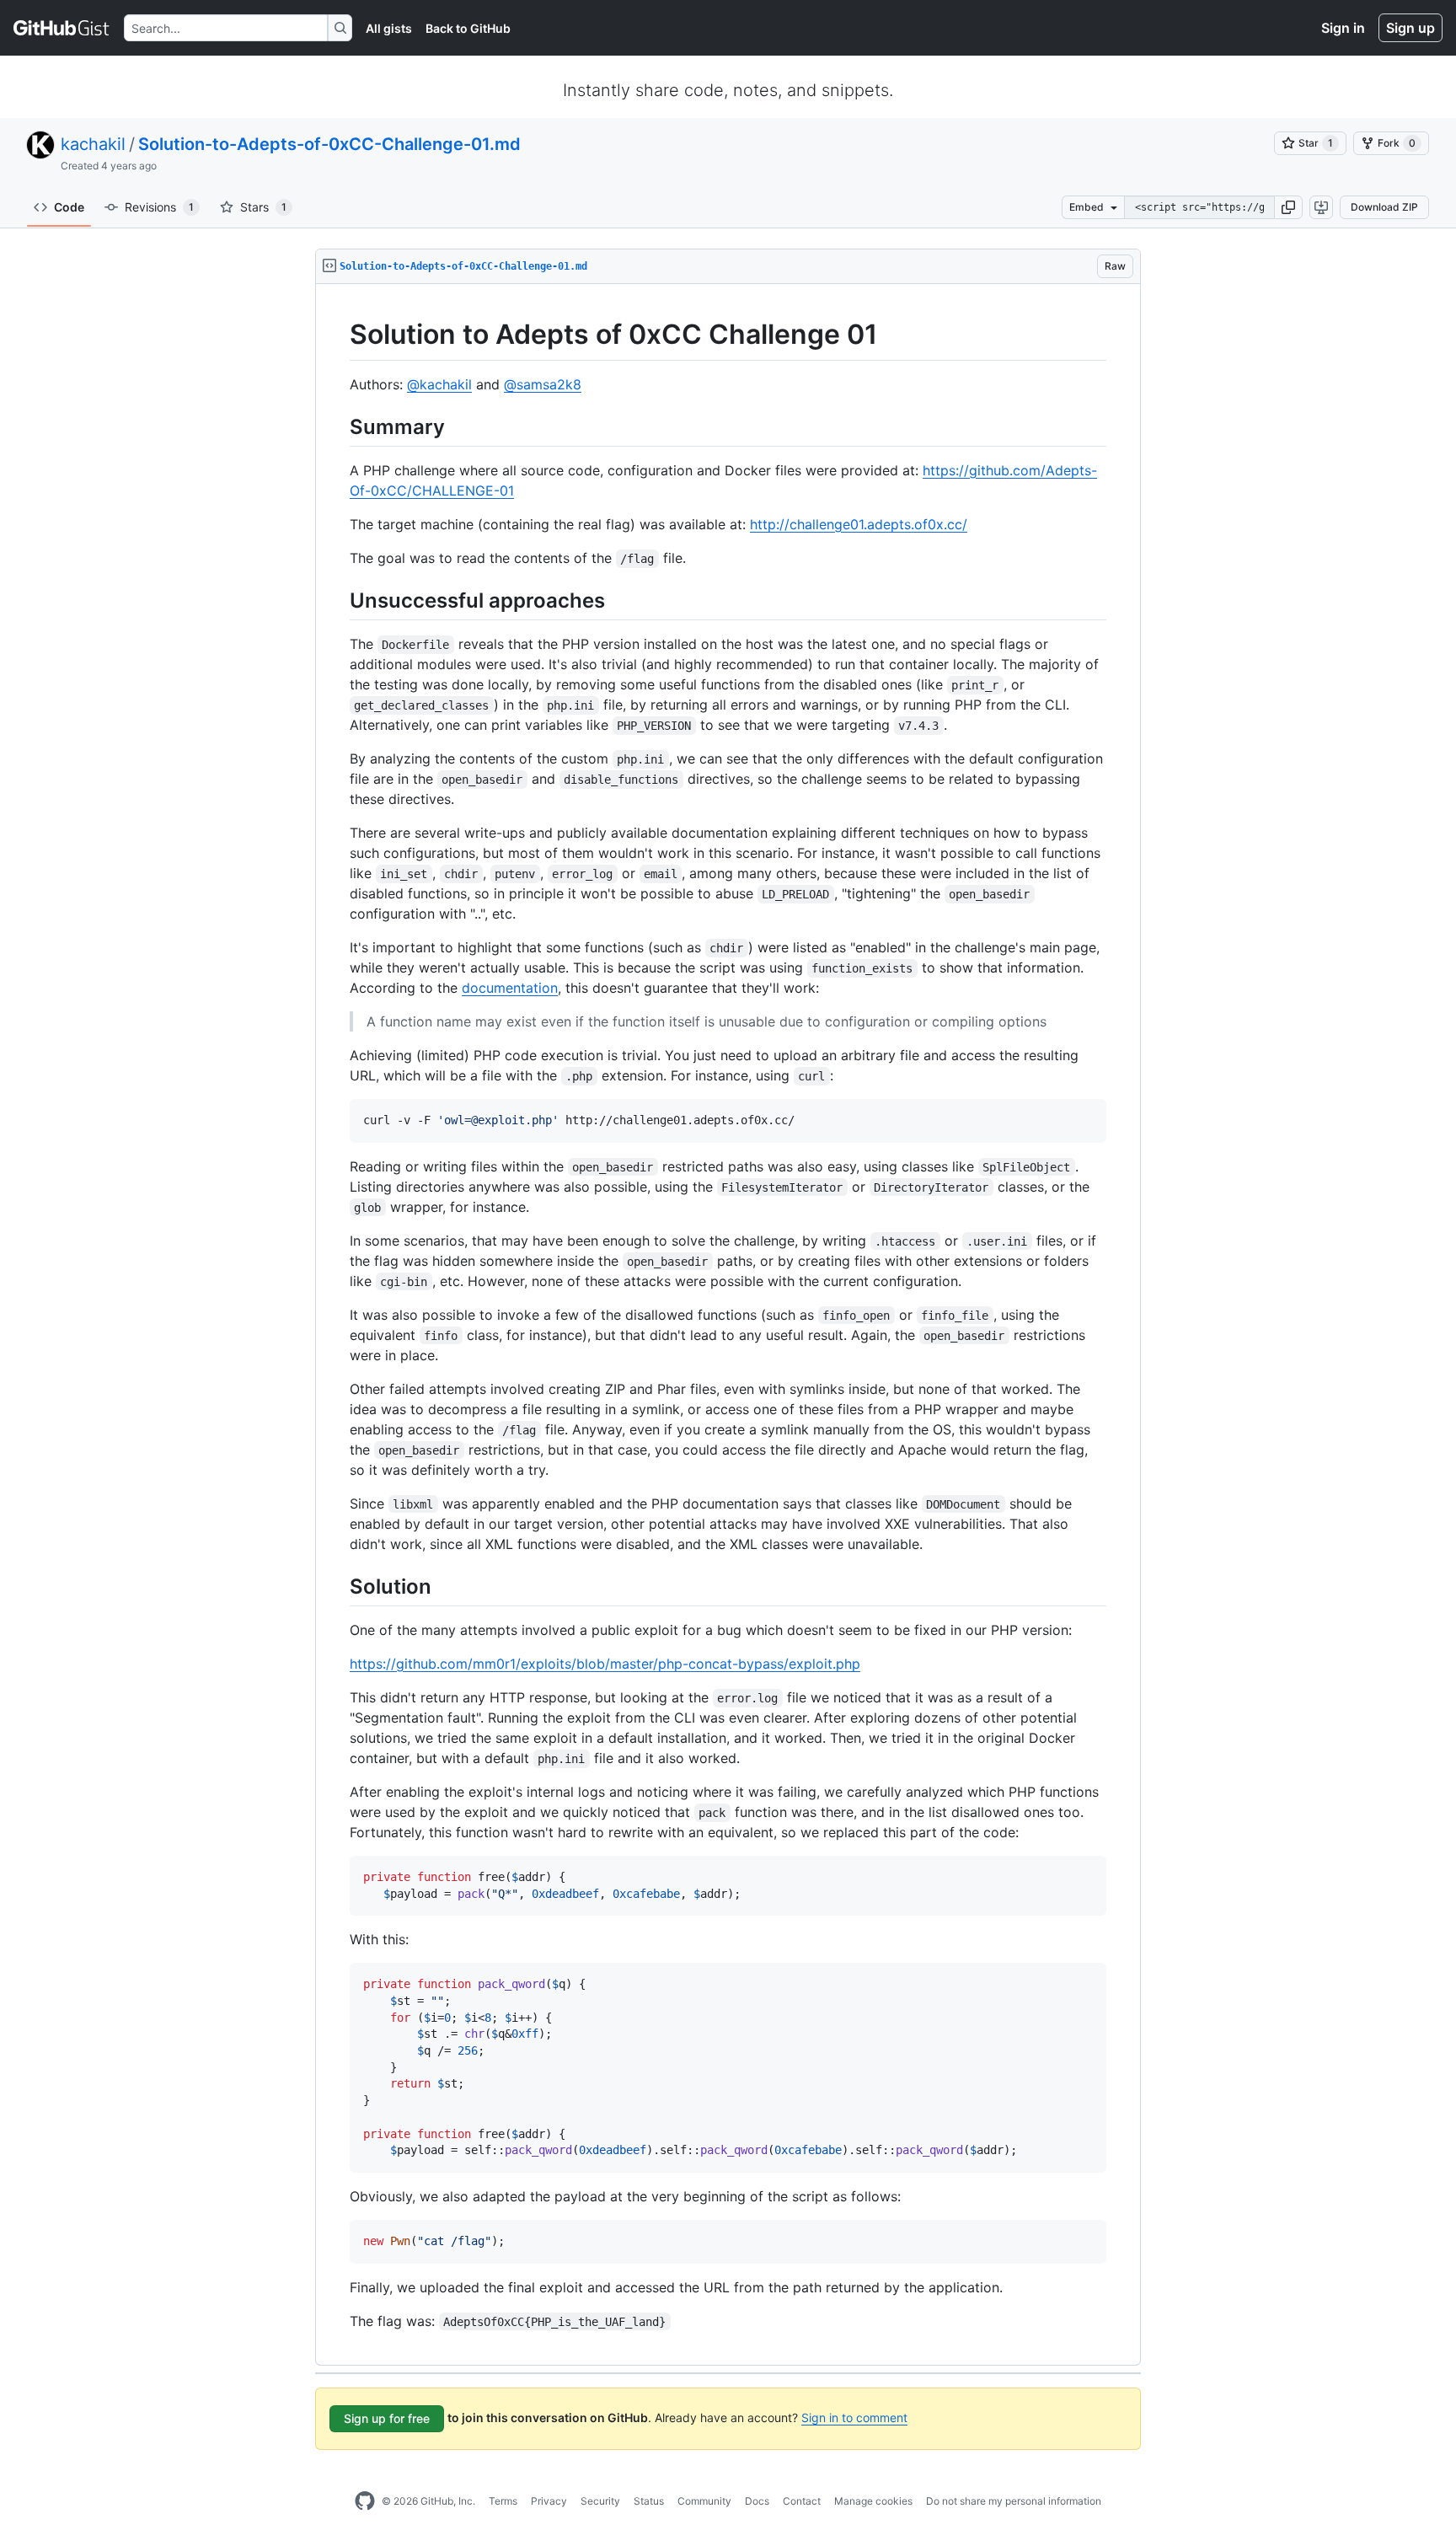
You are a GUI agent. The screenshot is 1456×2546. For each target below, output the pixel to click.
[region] (728, 1325)
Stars (263, 207)
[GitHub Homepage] (365, 2501)
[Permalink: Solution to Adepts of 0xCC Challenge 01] (338, 335)
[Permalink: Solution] (338, 1586)
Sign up (1410, 28)
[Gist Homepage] (62, 28)
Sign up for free (387, 2418)
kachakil (93, 144)
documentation (510, 988)
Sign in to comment (854, 2417)
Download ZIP (1384, 207)
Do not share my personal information (1014, 2501)
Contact (802, 2501)
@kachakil (439, 384)
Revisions (159, 207)
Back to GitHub (468, 28)
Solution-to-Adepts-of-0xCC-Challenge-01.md (329, 144)
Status (649, 2501)
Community (704, 2501)
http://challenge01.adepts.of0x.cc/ (859, 524)
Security (600, 2501)
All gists (389, 28)
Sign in (1343, 28)
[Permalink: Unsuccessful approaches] (338, 600)
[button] (1288, 207)
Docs (757, 2501)
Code (69, 207)
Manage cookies (873, 2501)
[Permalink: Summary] (338, 426)
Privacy (549, 2501)
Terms (503, 2501)
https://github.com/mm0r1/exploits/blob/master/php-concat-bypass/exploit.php (605, 1664)
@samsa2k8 (543, 384)
